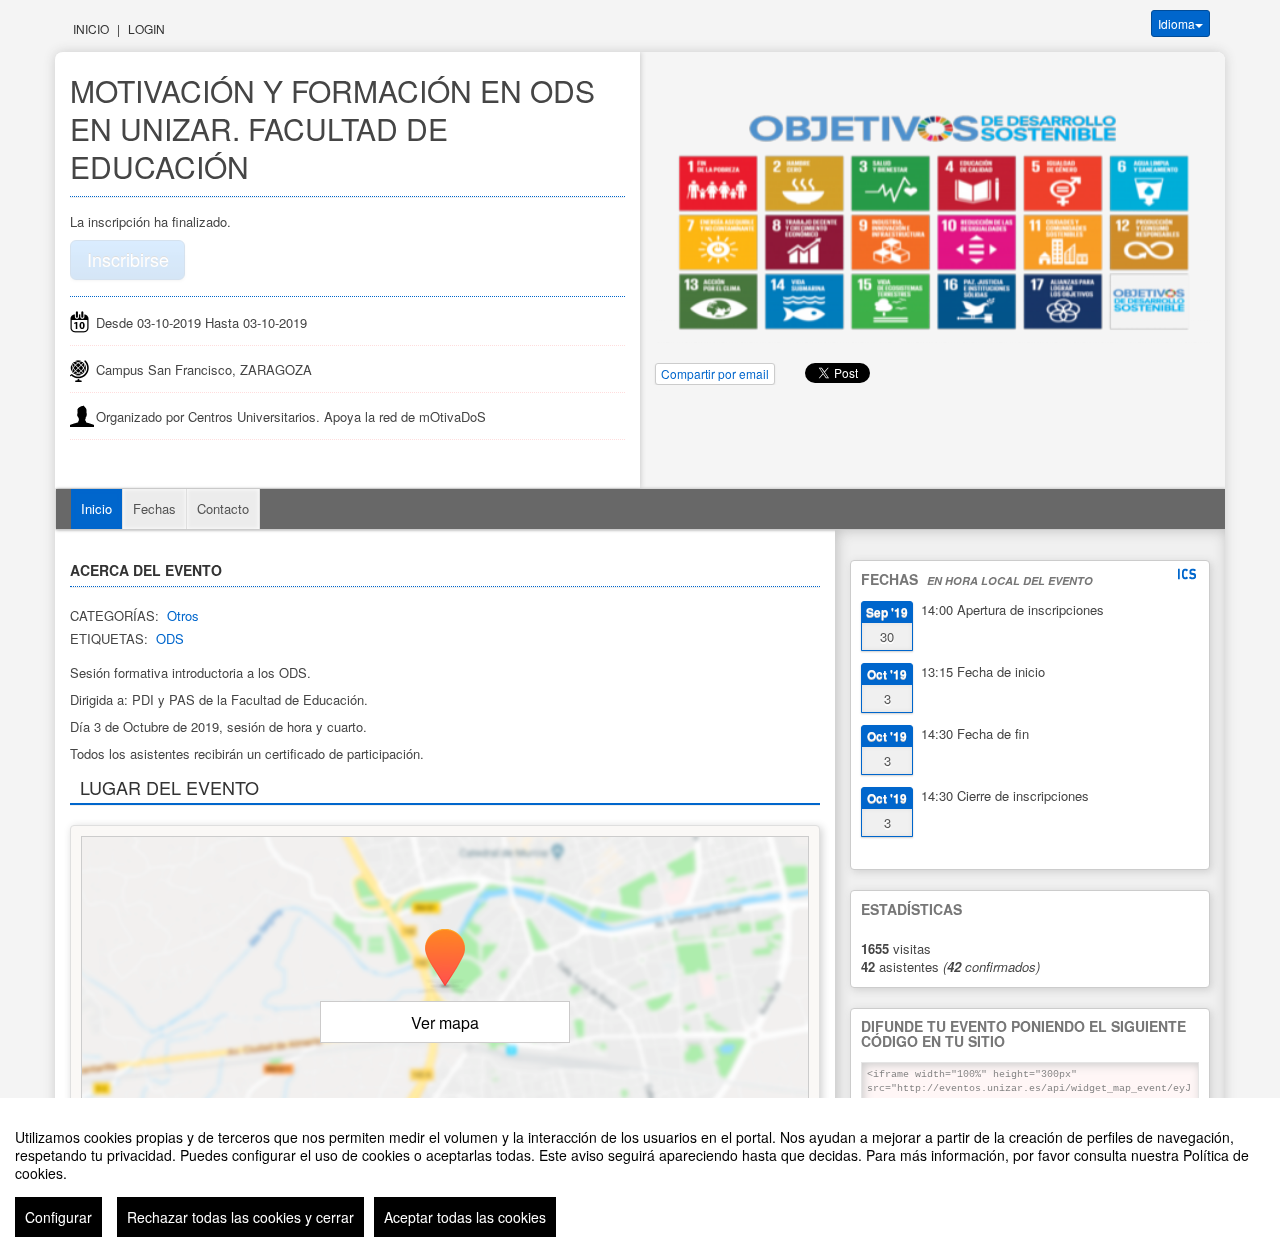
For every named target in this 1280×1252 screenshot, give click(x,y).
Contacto (223, 508)
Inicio (91, 28)
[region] (640, 1175)
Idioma (1176, 23)
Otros (183, 615)
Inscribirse (128, 259)
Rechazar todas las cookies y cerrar (240, 1217)
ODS (170, 638)
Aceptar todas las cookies (465, 1217)
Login (146, 28)
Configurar (58, 1217)
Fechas (154, 508)
